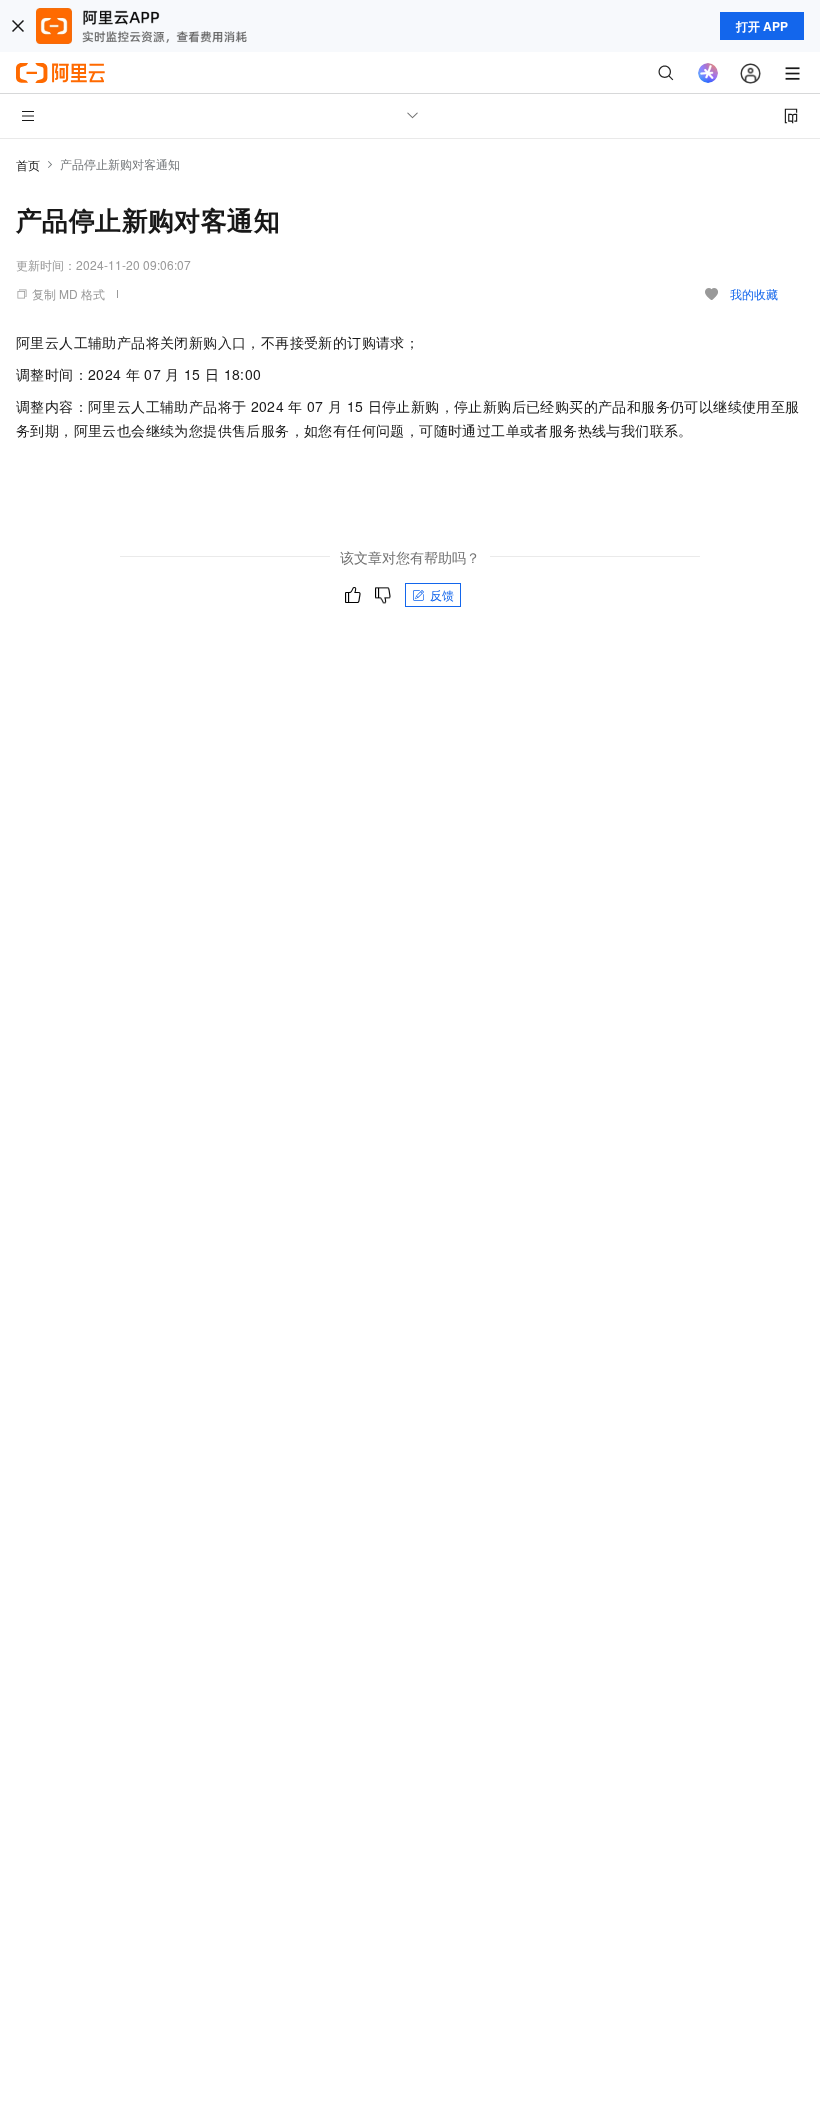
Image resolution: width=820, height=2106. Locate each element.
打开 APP (762, 26)
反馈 (442, 594)
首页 (28, 164)
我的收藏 (754, 293)
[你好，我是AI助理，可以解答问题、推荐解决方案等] (708, 73)
